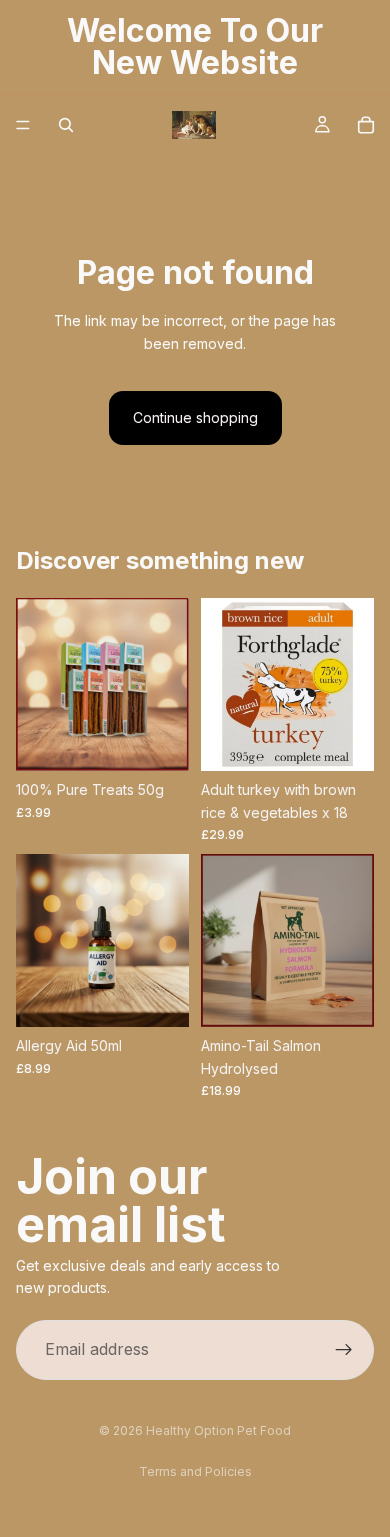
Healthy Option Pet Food (218, 1430)
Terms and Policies (195, 1471)
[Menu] (23, 125)
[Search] (66, 125)
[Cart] (366, 125)
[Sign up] (344, 1350)
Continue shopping (195, 417)
